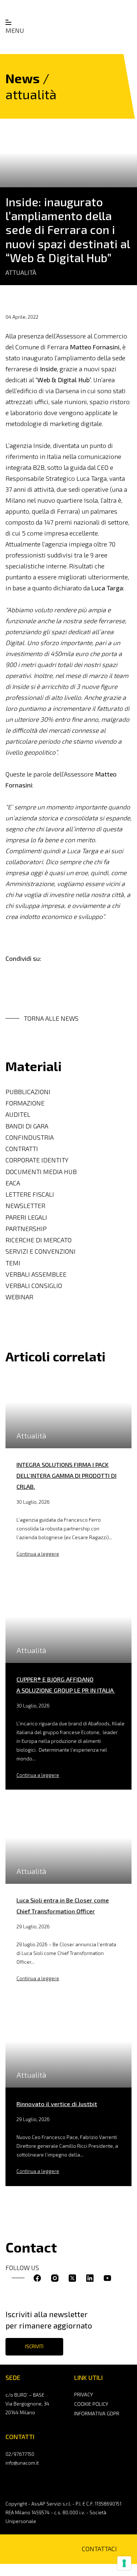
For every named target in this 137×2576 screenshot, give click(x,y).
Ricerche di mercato (39, 1240)
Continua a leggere (38, 1554)
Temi (13, 1263)
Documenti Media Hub (41, 1172)
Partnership (26, 1229)
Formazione (25, 1103)
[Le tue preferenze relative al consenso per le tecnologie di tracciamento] (124, 2563)
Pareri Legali (26, 1217)
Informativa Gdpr (97, 2413)
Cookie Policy (91, 2404)
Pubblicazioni (28, 1092)
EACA (13, 1183)
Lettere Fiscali (30, 1194)
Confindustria (30, 1137)
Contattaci (99, 2549)
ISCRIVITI (34, 2346)
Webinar (19, 1297)
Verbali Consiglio (34, 1286)
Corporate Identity (37, 1160)
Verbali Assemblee (36, 1274)
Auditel (18, 1114)
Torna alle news (51, 1018)
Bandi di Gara (27, 1126)
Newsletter (25, 1206)
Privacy (83, 2394)
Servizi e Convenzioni (41, 1251)
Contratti (22, 1149)
